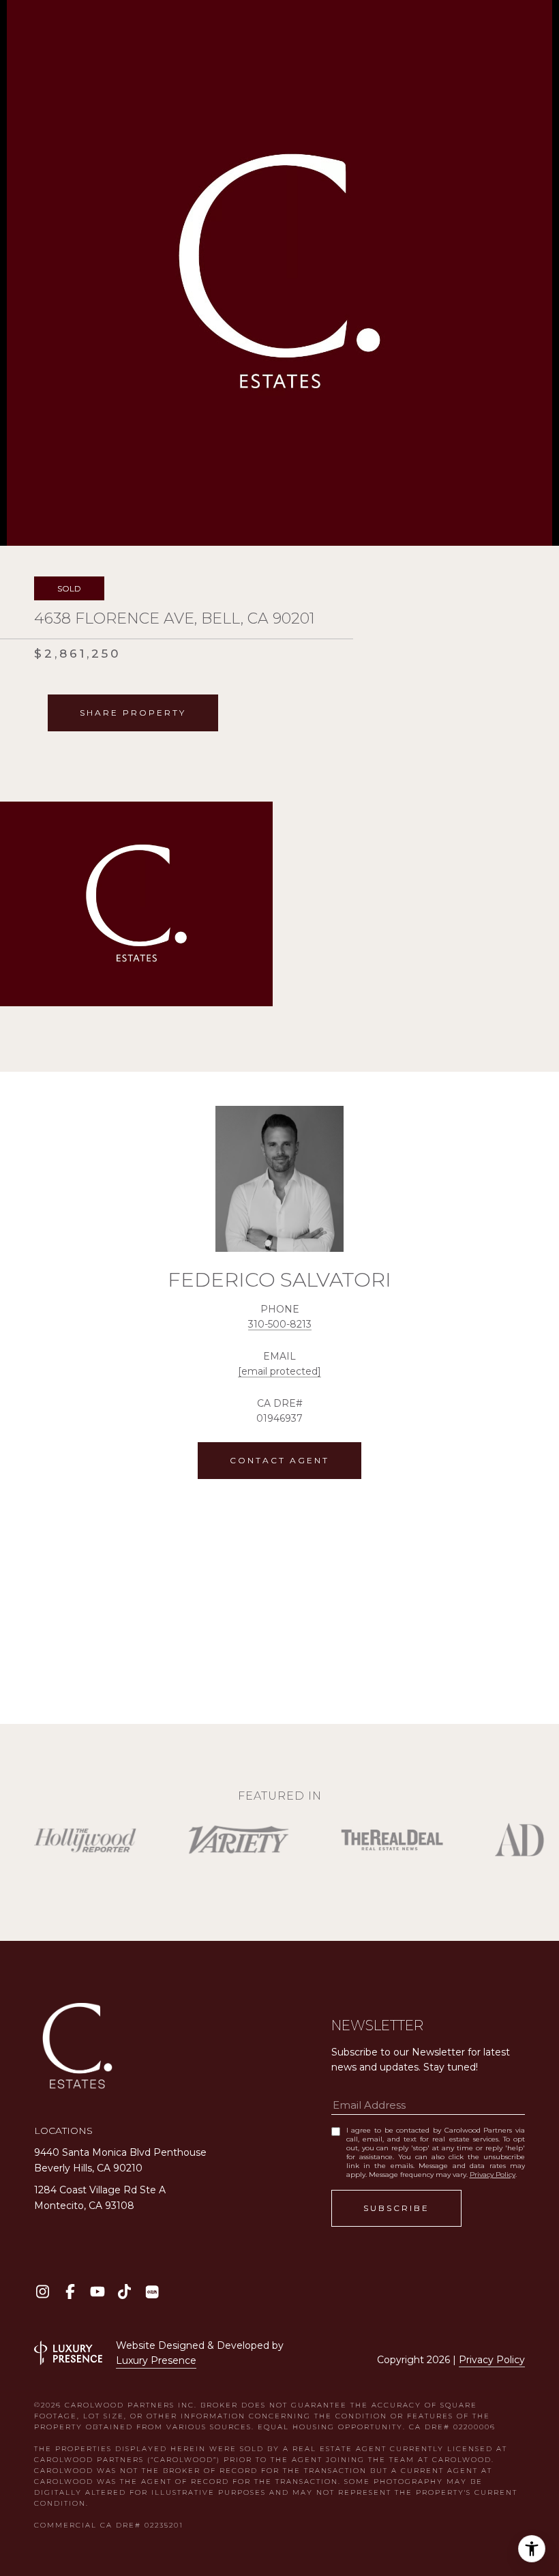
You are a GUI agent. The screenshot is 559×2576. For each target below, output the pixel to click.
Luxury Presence (156, 2360)
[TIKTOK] (124, 2292)
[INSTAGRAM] (43, 2292)
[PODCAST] (152, 2292)
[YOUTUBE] (97, 2292)
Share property (133, 713)
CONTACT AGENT (279, 1460)
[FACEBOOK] (70, 2292)
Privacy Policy (493, 2175)
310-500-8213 (280, 1324)
